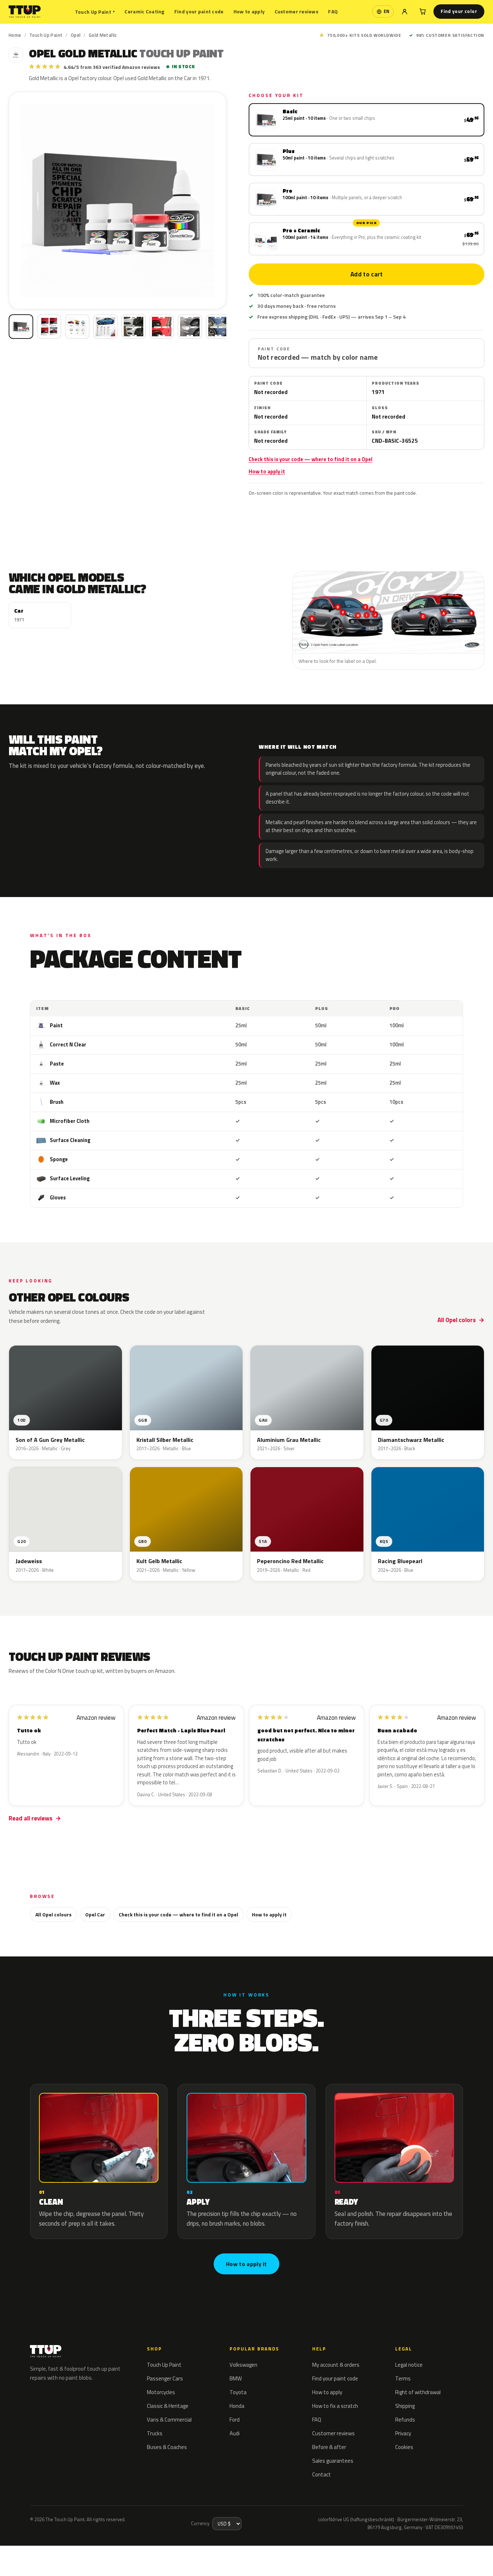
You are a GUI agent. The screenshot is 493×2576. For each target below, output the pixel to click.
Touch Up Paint (95, 12)
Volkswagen (243, 2365)
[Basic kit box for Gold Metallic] (21, 327)
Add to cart (366, 274)
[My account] (405, 12)
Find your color (459, 11)
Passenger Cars (165, 2378)
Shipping (405, 2406)
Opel (76, 35)
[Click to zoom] (117, 200)
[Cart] (423, 12)
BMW (236, 2378)
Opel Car (95, 1914)
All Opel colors (457, 1320)
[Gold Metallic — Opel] (49, 327)
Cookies (404, 2447)
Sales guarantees (333, 2461)
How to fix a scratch (335, 2406)
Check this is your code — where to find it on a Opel (311, 459)
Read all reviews (30, 1818)
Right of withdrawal (418, 2392)
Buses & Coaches (167, 2447)
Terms (403, 2378)
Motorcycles (161, 2392)
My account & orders (336, 2365)
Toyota (238, 2392)
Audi (235, 2433)
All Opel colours (53, 1914)
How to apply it (267, 472)
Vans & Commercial (169, 2420)
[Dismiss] (77, 2553)
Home (15, 35)
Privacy (403, 2433)
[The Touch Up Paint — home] (25, 12)
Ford (235, 2420)
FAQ (333, 11)
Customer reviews (296, 11)
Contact (322, 2474)
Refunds (405, 2420)
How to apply (249, 11)
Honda (237, 2406)
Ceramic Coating (144, 11)
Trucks (155, 2433)
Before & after (329, 2447)
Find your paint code (199, 11)
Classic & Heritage (168, 2406)
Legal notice (409, 2365)
